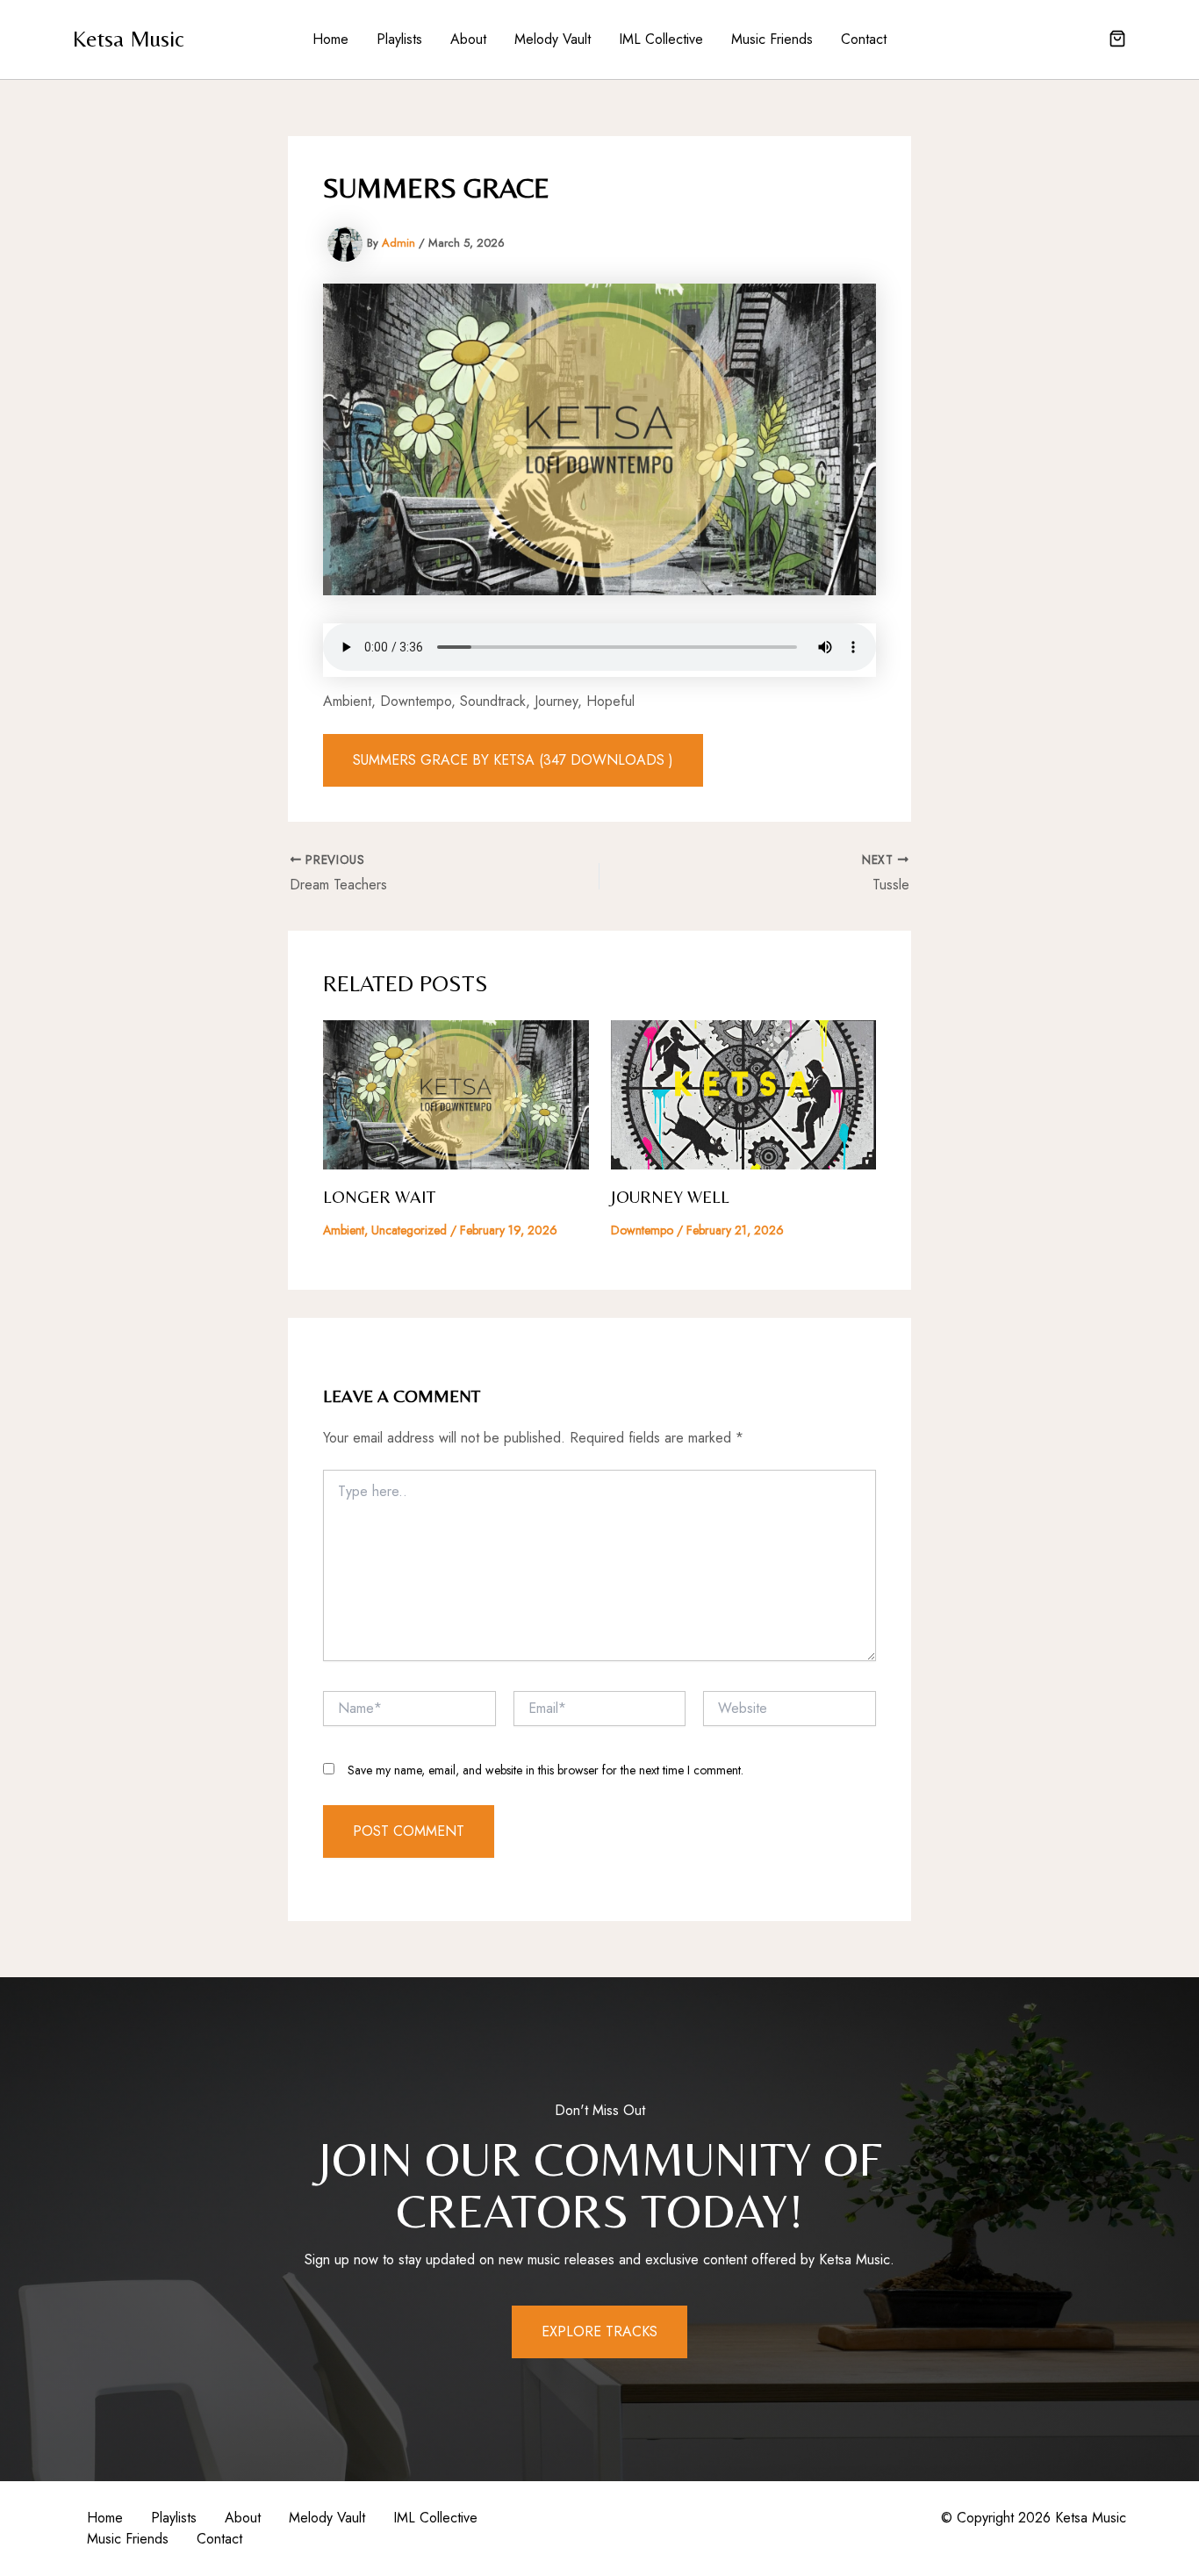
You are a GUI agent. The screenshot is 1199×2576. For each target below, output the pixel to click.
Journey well (670, 1196)
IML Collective (661, 39)
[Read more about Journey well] (744, 1094)
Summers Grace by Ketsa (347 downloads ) (513, 760)
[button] (1117, 40)
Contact (864, 39)
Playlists (399, 39)
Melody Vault (553, 39)
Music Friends (772, 39)
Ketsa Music (129, 39)
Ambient (344, 1230)
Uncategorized (409, 1230)
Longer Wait (379, 1196)
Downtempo (642, 1230)
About (468, 39)
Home (330, 39)
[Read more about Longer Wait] (456, 1094)
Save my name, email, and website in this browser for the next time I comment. (546, 1770)
